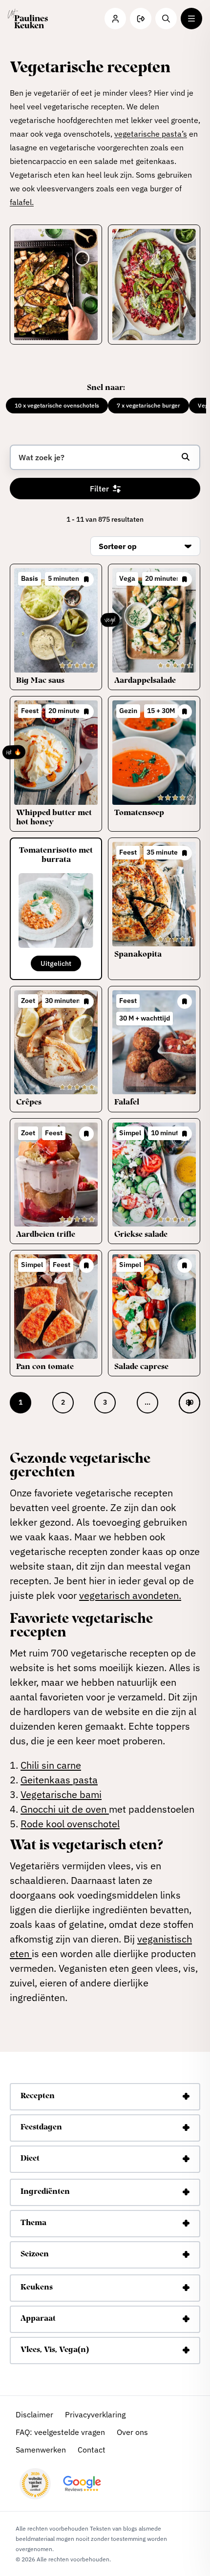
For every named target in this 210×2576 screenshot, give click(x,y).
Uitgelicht (56, 963)
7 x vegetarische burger (148, 405)
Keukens (37, 2288)
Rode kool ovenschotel (70, 1824)
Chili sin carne (51, 1765)
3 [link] (105, 1402)
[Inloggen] (115, 19)
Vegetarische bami (61, 1794)
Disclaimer (34, 2414)
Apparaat (38, 2319)
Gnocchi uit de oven (65, 1809)
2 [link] (63, 1402)
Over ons (132, 2432)
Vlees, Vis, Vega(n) (55, 2351)
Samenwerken (41, 2450)
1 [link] (21, 1402)
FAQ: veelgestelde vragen (60, 2432)
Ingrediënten (45, 2192)
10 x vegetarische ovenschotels (57, 405)
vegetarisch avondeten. (130, 1595)
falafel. (22, 202)
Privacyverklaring (95, 2414)
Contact (92, 2450)
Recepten (38, 2097)
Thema (33, 2224)
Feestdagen (41, 2128)
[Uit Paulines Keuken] (28, 19)
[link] (189, 1403)
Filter (99, 489)
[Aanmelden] (141, 19)
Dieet (30, 2159)
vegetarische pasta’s (151, 134)
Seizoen (35, 2255)
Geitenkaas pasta (59, 1780)
